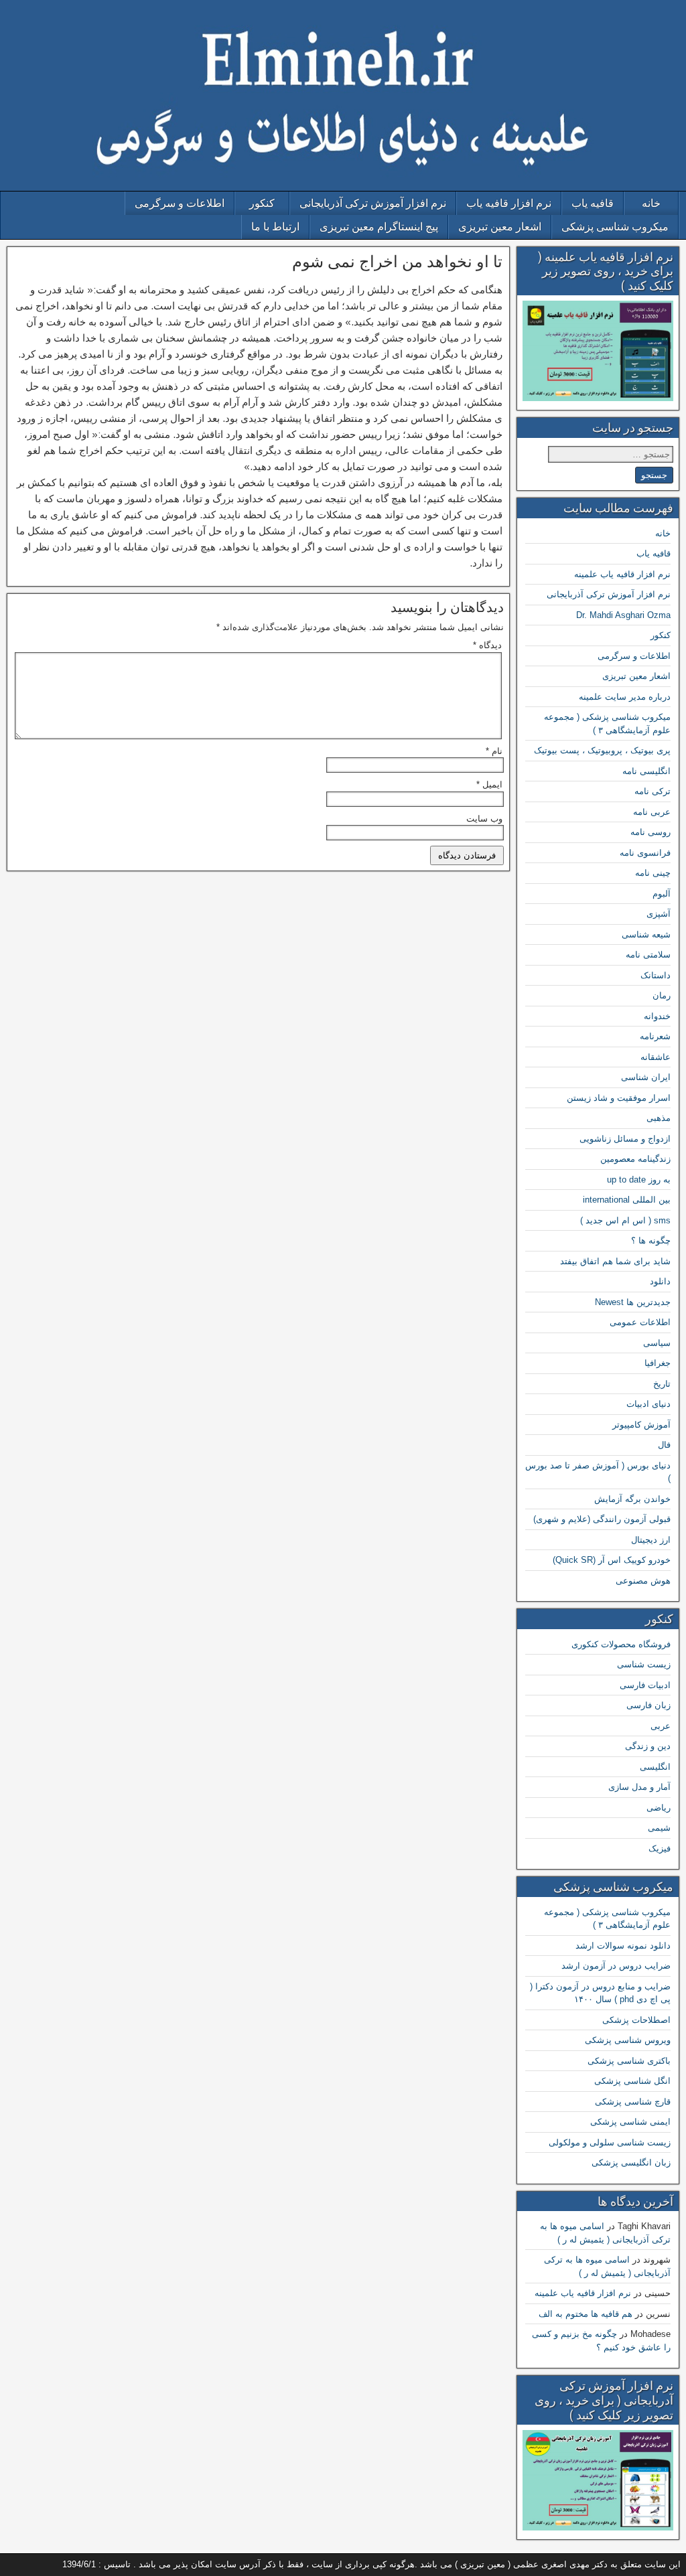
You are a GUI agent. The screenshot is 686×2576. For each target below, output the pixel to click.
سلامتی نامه (648, 955)
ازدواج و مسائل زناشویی (625, 1139)
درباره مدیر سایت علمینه (625, 697)
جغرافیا (658, 1363)
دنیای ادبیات (648, 1404)
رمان (662, 995)
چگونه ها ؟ (651, 1240)
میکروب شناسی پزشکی (615, 227)
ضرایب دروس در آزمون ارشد (616, 1966)
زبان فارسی (648, 1705)
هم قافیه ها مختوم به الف (586, 2314)
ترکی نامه (653, 791)
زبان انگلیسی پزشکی (631, 2163)
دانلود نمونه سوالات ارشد (623, 1946)
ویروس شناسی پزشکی (628, 2040)
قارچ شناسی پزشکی (633, 2102)
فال (664, 1445)
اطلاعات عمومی (640, 1322)
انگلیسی (655, 1767)
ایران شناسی (646, 1077)
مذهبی (659, 1118)
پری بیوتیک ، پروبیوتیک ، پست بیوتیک (602, 750)
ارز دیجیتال (651, 1540)
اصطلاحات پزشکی (636, 2020)
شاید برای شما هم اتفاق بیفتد (615, 1261)
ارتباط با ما (275, 227)
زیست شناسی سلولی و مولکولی (610, 2142)
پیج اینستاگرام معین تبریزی (379, 227)
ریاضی (659, 1808)
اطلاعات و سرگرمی (180, 203)
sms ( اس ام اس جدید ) (625, 1220)
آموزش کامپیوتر (641, 1425)
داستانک (656, 975)
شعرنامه (655, 1036)
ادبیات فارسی (645, 1685)
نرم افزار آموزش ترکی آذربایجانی (373, 203)
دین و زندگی (648, 1746)
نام (494, 751)
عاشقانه (656, 1057)
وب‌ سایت (484, 819)
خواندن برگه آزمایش (632, 1499)
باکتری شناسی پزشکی (629, 2061)
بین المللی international (627, 1200)
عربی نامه (652, 812)
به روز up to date (639, 1180)
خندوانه (657, 1016)
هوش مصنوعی (643, 1581)
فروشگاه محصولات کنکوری (621, 1644)
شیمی (659, 1828)
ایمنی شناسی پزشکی (630, 2122)
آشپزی (659, 914)
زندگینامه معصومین (635, 1159)
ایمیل (489, 784)
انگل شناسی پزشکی (632, 2081)
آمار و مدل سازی (639, 1787)
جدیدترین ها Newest (633, 1302)
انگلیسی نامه (646, 771)
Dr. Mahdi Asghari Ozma (623, 615)
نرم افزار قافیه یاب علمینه (622, 574)
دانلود (660, 1281)
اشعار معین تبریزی (500, 227)
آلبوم (662, 894)
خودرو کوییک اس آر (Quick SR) (612, 1560)
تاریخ (662, 1384)
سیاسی (657, 1343)
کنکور (262, 203)
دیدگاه (487, 645)
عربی (661, 1726)
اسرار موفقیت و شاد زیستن (619, 1098)
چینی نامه (653, 873)
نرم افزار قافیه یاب (509, 203)
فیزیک (660, 1848)
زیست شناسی (644, 1664)
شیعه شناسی (646, 934)
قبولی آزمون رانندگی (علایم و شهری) (602, 1519)
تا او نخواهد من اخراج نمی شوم (397, 262)
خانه (651, 203)
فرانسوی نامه (645, 853)
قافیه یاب (593, 203)
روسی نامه (650, 832)
